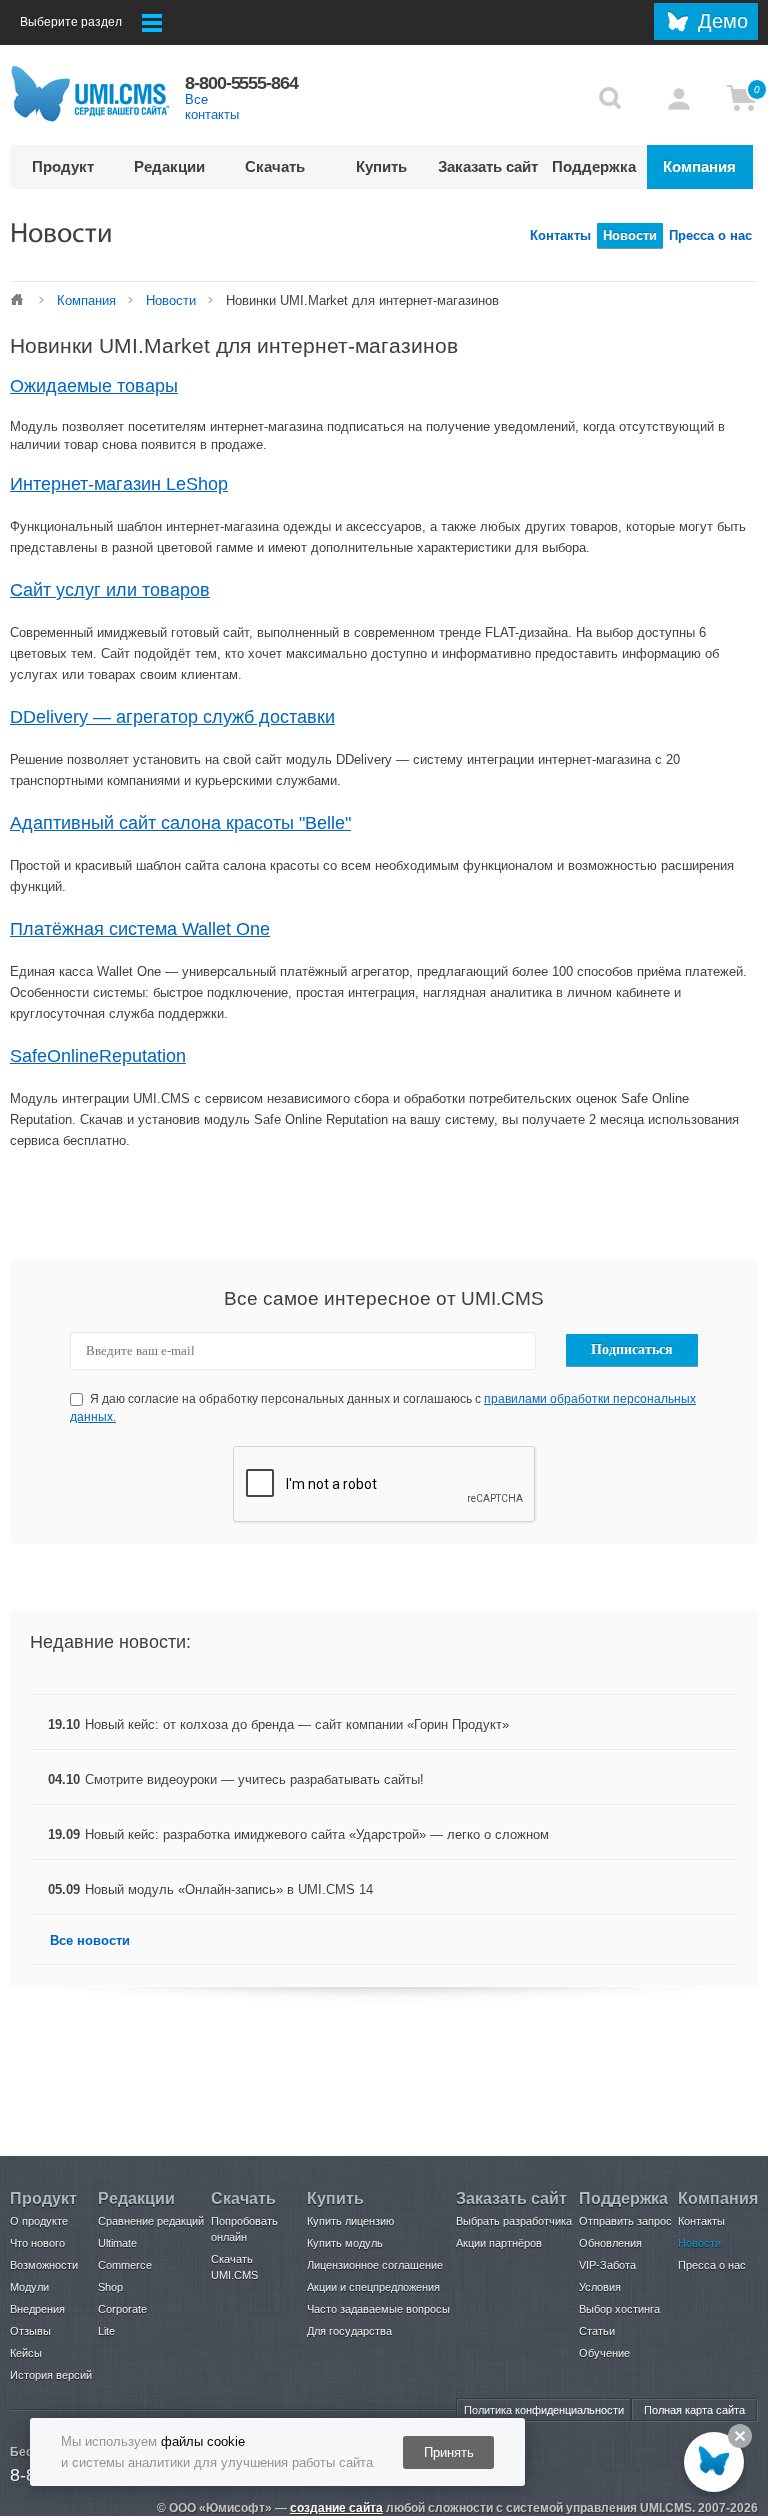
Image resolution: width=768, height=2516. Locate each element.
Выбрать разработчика (514, 2221)
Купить (381, 166)
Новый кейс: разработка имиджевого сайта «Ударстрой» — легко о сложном (317, 1834)
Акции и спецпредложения (373, 2287)
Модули (29, 2287)
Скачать (275, 166)
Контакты (560, 235)
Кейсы (26, 2353)
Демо (723, 21)
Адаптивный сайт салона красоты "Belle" (180, 823)
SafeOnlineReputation (98, 1056)
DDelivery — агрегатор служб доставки (172, 717)
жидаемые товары (94, 386)
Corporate (122, 2309)
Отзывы (30, 2331)
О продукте (39, 2221)
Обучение (604, 2353)
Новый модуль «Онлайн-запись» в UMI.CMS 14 (229, 1889)
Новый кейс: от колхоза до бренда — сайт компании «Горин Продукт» (297, 1724)
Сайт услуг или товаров (110, 590)
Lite (106, 2331)
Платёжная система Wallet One (140, 929)
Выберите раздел (71, 22)
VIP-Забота (607, 2265)
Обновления (610, 2243)
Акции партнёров (499, 2243)
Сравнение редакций (151, 2221)
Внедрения (37, 2309)
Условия (600, 2287)
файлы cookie (203, 2441)
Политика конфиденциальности (544, 2410)
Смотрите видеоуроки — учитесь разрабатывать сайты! (254, 1779)
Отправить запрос (625, 2221)
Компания (699, 166)
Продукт (63, 166)
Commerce (125, 2265)
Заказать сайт (488, 166)
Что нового (37, 2243)
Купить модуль (345, 2243)
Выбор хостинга (619, 2309)
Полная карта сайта (694, 2410)
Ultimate (117, 2243)
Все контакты (212, 107)
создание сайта (336, 2508)
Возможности (44, 2265)
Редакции (169, 166)
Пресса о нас (710, 235)
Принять (449, 2452)
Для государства (349, 2331)
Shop (110, 2287)
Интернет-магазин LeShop (119, 484)
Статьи (597, 2331)
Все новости (90, 1940)
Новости (630, 235)
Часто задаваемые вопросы (378, 2309)
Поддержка (594, 166)
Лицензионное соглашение (375, 2265)
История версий (51, 2375)
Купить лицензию (350, 2221)
